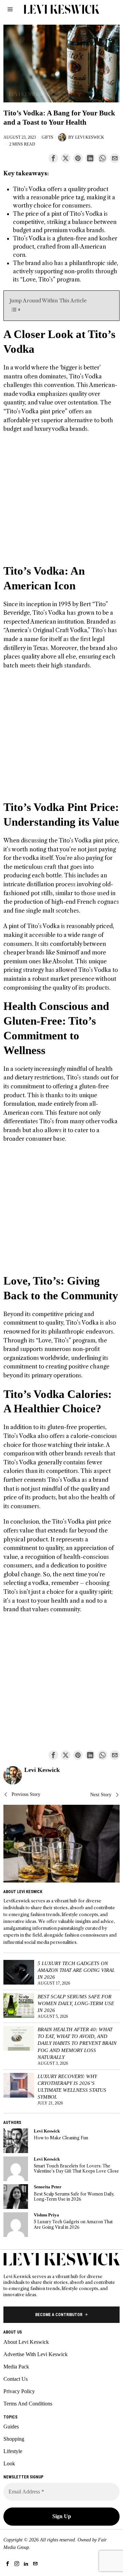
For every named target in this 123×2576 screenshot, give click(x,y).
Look (9, 2464)
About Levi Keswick (26, 2342)
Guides (11, 2427)
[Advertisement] (61, 502)
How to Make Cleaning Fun (61, 2138)
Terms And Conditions (28, 2404)
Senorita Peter (48, 2187)
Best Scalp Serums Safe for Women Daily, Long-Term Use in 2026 (76, 2003)
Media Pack (16, 2367)
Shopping (14, 2439)
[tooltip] (53, 158)
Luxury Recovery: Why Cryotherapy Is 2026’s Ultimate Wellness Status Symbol (72, 2086)
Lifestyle (13, 2451)
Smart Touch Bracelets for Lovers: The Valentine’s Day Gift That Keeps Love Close (76, 2168)
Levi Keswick (90, 137)
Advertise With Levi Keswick (36, 2354)
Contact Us (16, 2379)
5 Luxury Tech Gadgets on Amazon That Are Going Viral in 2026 (76, 1970)
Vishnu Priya (46, 2215)
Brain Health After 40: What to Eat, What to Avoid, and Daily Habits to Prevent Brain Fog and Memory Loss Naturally (77, 2043)
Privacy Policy (19, 2391)
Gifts (47, 137)
